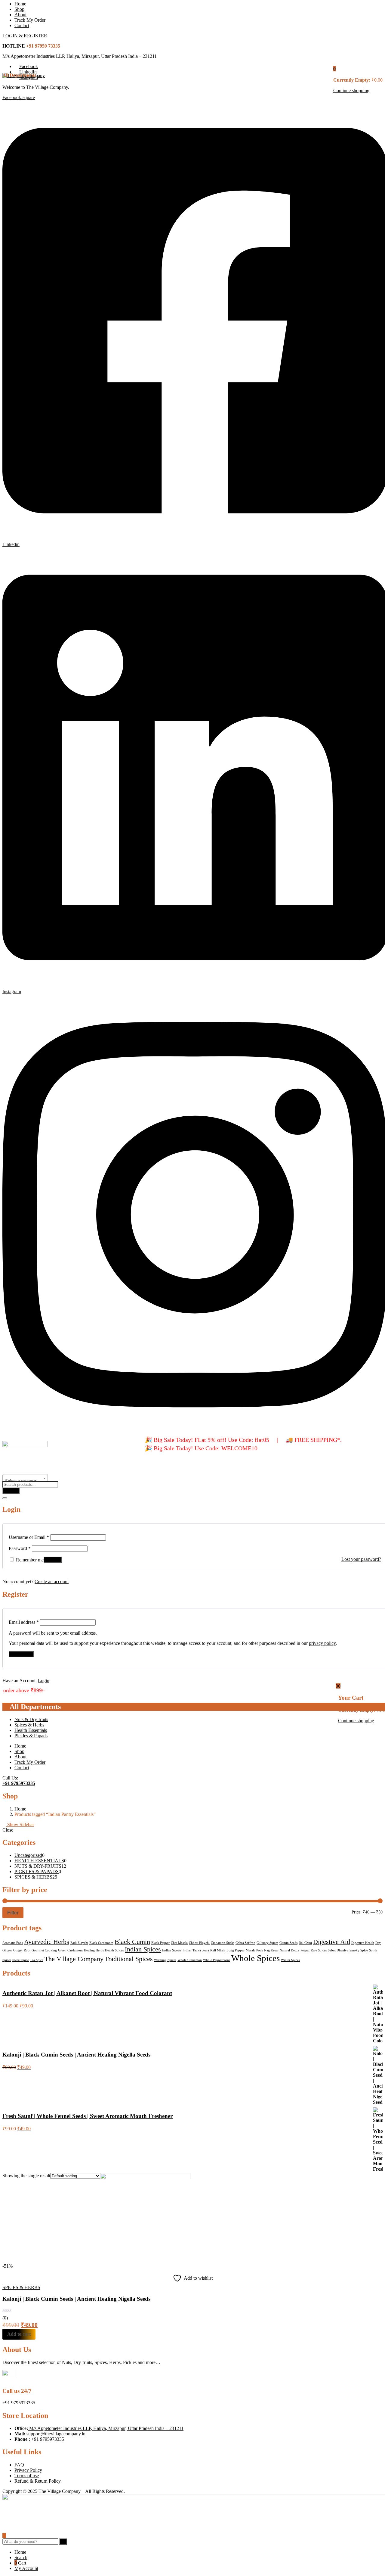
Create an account (52, 1581)
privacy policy (322, 1643)
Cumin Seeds (288, 1943)
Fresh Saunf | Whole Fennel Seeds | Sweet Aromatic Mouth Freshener (88, 2116)
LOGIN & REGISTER (25, 36)
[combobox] (25, 1478)
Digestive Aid (332, 1942)
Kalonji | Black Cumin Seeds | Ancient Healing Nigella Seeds (76, 2055)
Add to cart (19, 2334)
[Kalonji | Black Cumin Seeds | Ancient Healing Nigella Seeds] (145, 2177)
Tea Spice (37, 1960)
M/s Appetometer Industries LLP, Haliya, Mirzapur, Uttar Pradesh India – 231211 (106, 2428)
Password (20, 1548)
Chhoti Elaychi (199, 1943)
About (20, 15)
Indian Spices (143, 1949)
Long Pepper (236, 1950)
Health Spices (114, 1950)
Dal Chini (305, 1943)
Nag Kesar (271, 1950)
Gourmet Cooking (44, 1950)
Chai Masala (179, 1943)
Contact (22, 25)
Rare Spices (319, 1950)
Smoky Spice (359, 1950)
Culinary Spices (267, 1943)
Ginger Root (22, 1950)
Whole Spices (256, 1958)
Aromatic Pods (13, 1943)
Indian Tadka (192, 1950)
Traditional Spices (129, 1959)
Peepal (305, 1950)
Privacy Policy (28, 2470)
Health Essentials (31, 1730)
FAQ (19, 2465)
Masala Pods (254, 1950)
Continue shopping (351, 90)
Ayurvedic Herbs (47, 1942)
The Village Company (74, 1959)
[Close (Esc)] (5, 1498)
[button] (334, 69)
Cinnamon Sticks (223, 1943)
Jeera (206, 1950)
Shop (19, 9)
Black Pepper (160, 1943)
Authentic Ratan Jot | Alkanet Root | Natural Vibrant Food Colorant (87, 1993)
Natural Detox (290, 1950)
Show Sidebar (20, 1824)
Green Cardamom (70, 1950)
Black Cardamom (101, 1943)
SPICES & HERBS (21, 2287)
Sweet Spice (21, 1960)
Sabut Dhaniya (338, 1950)
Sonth (373, 1950)
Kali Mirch (218, 1950)
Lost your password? (361, 1559)
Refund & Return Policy (38, 2481)
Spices (7, 1960)
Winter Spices (290, 1960)
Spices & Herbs (29, 1725)
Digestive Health (363, 1943)
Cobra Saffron (245, 1943)
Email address (24, 1622)
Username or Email (29, 1537)
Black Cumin (132, 1942)
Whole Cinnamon (190, 1960)
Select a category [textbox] (21, 1481)
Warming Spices (165, 1960)
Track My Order (30, 20)
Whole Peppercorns (217, 1960)
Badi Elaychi (79, 1943)
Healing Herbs (94, 1950)
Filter (13, 1913)
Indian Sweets (172, 1950)
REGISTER (21, 1654)
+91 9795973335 (19, 1783)
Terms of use (27, 2476)
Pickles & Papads (31, 1736)
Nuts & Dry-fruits (31, 1719)
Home (20, 4)
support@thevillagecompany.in (56, 2434)
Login (44, 1681)
